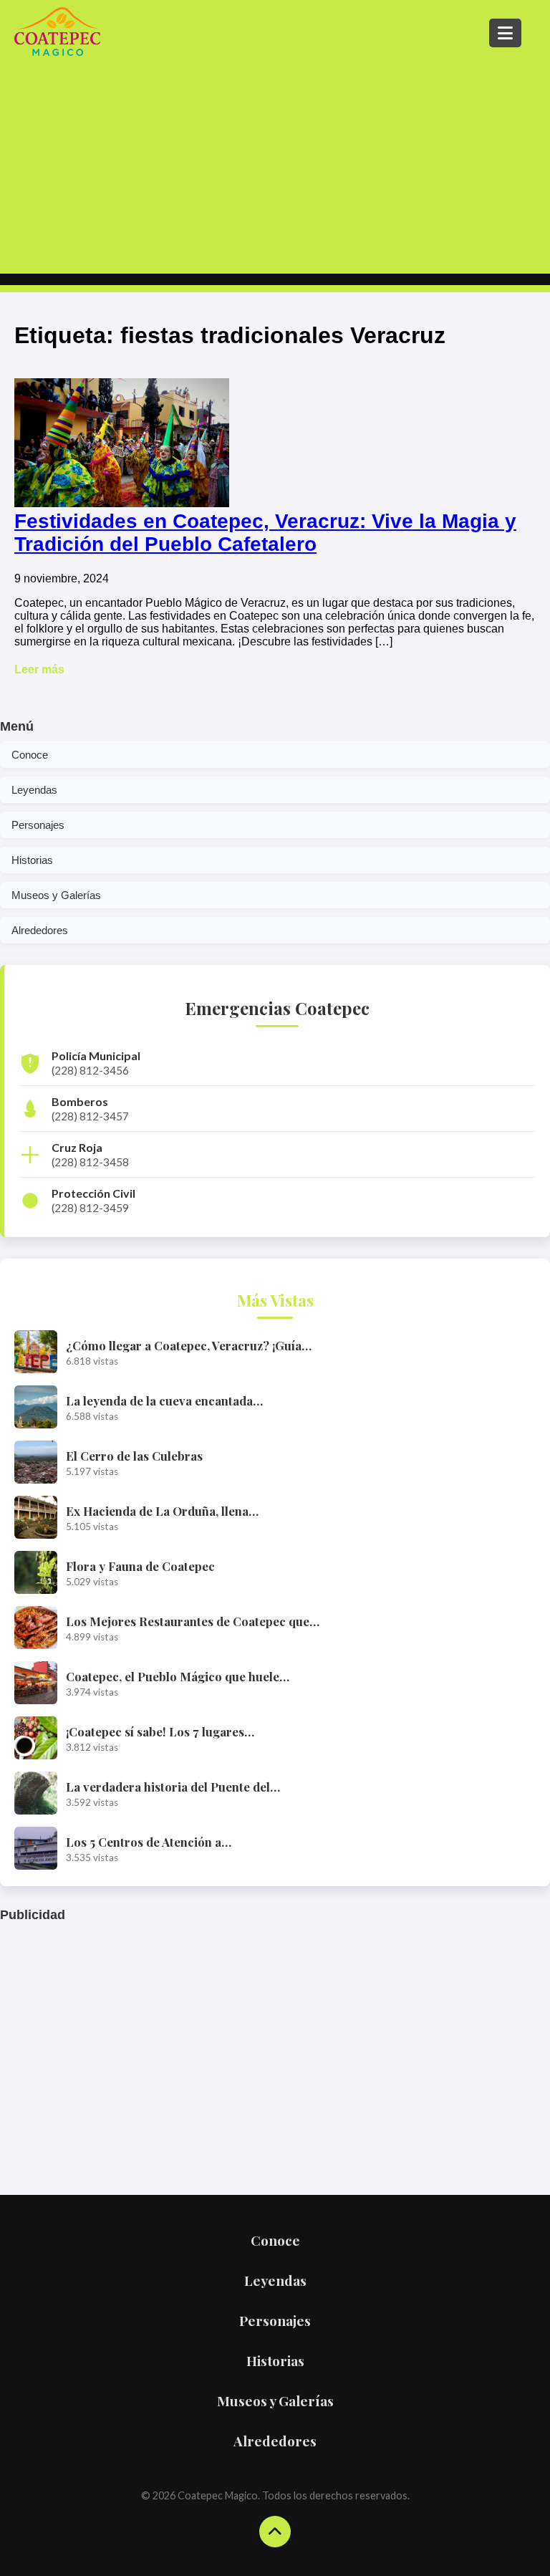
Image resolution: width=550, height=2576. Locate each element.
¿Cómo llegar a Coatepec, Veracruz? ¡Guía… (189, 1345)
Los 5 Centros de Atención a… (149, 1842)
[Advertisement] (275, 166)
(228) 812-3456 (90, 1070)
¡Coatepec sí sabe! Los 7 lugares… (160, 1731)
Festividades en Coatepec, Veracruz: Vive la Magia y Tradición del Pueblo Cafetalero (265, 533)
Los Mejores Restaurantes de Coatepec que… (193, 1621)
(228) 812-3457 (90, 1116)
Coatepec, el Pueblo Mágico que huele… (178, 1676)
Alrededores (40, 930)
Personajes (38, 825)
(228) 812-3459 (90, 1208)
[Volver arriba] (275, 2532)
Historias (32, 860)
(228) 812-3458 (90, 1162)
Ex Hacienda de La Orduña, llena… (162, 1511)
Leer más (39, 669)
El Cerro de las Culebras (134, 1456)
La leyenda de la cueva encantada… (164, 1400)
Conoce (30, 755)
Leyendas (34, 790)
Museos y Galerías (56, 895)
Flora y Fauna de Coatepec (140, 1566)
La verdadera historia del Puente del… (173, 1787)
